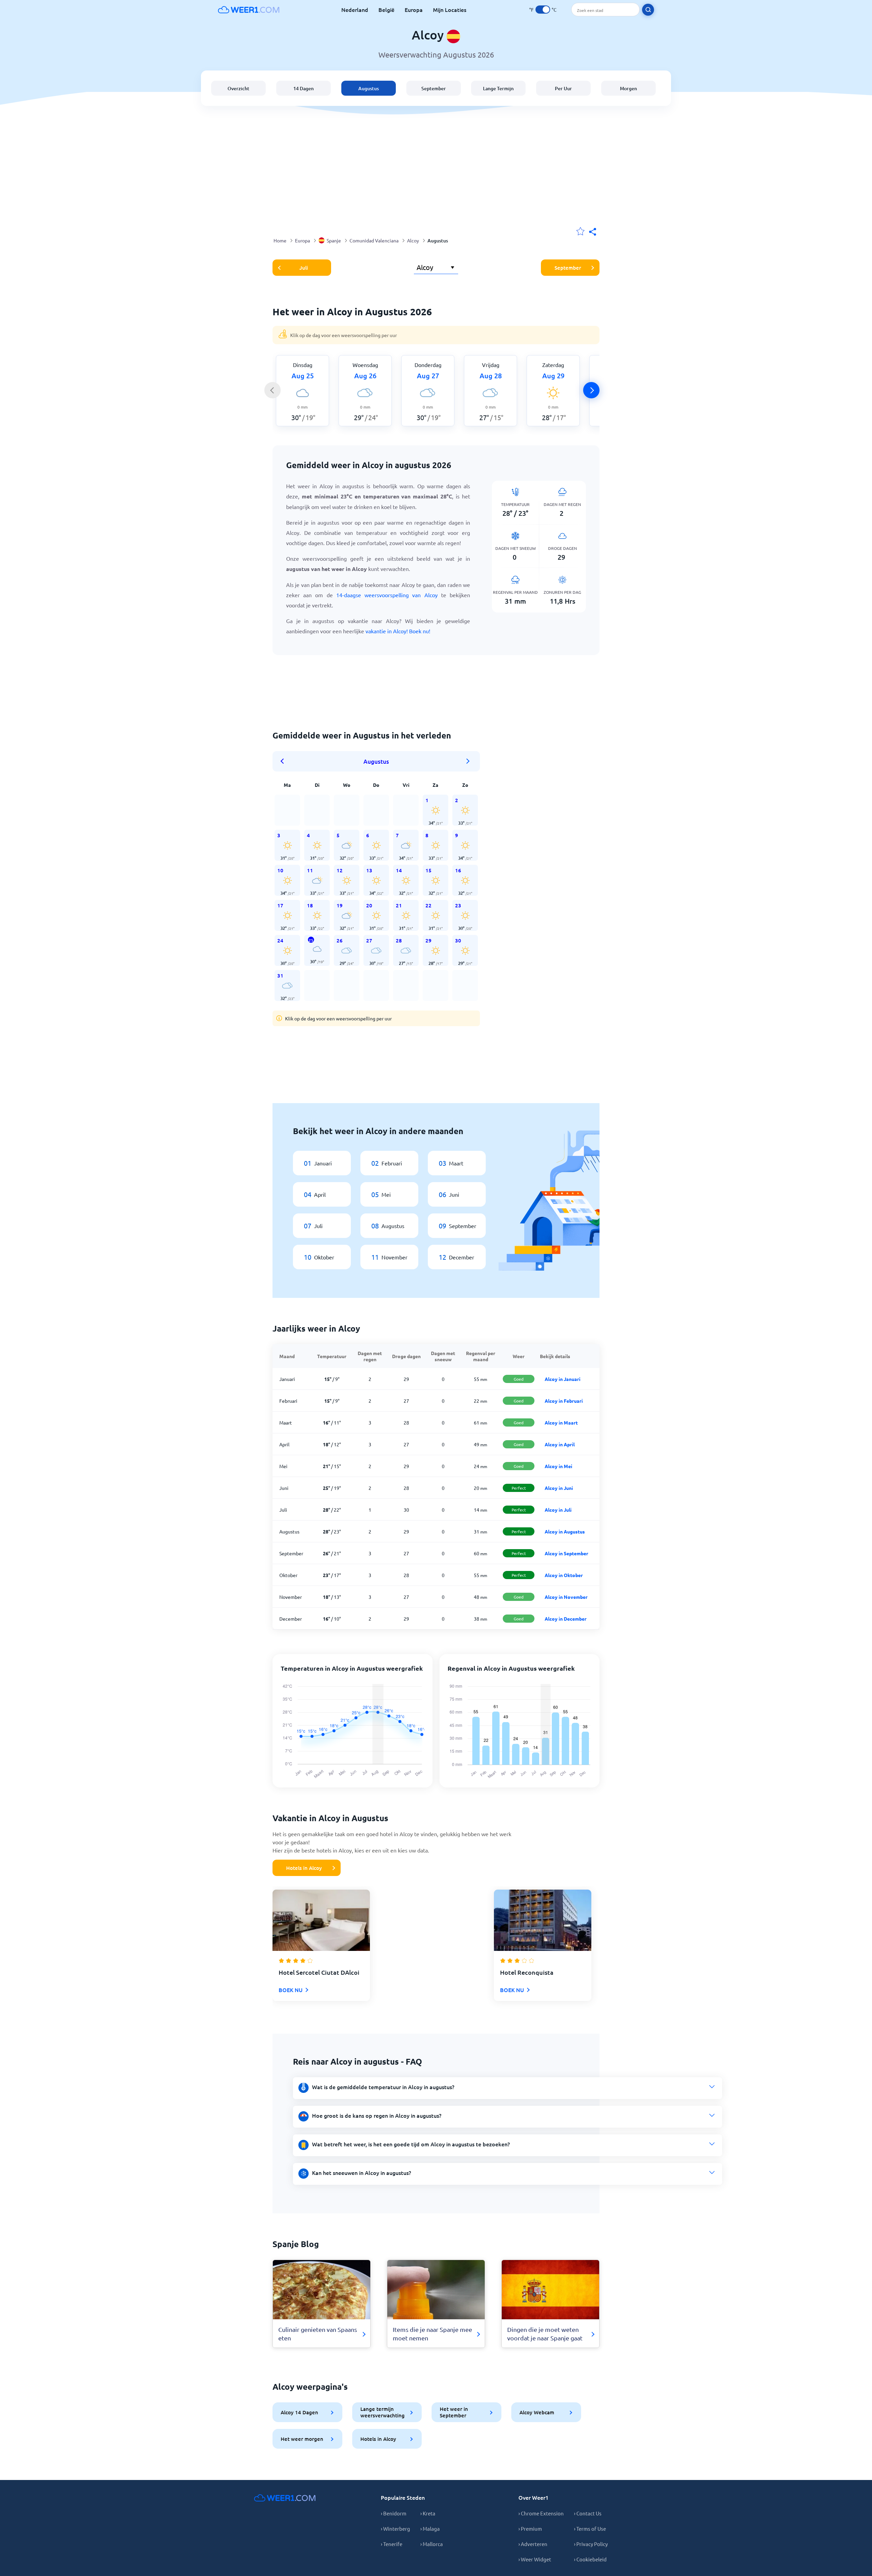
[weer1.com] (249, 10)
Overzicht (238, 88)
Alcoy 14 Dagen (299, 2412)
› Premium (530, 2529)
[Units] (543, 10)
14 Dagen (303, 88)
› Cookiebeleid (590, 2559)
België (386, 10)
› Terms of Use (590, 2529)
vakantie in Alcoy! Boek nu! (398, 631)
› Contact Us (588, 2513)
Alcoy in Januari (563, 1379)
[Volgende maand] (468, 761)
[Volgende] (591, 390)
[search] (648, 10)
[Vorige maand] (284, 761)
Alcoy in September (566, 1553)
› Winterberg (395, 2529)
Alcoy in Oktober (564, 1575)
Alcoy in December (566, 1619)
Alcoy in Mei (558, 1466)
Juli (304, 268)
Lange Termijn (498, 88)
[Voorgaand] (272, 390)
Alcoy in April (560, 1444)
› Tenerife (392, 2544)
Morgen (628, 88)
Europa (414, 10)
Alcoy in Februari (564, 1401)
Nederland (355, 10)
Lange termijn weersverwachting (383, 2412)
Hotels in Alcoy (304, 1868)
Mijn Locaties (450, 10)
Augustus (369, 88)
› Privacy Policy (591, 2544)
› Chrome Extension (541, 2513)
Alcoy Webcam (537, 2412)
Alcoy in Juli (558, 1510)
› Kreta (428, 2513)
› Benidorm (394, 2513)
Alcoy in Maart (561, 1422)
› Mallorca (432, 2544)
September (434, 88)
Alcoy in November (566, 1597)
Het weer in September (454, 2412)
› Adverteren (533, 2544)
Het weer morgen (302, 2439)
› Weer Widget (535, 2559)
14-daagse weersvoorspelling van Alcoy (387, 595)
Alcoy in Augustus (565, 1531)
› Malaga (430, 2529)
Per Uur (563, 88)
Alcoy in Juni (559, 1488)
